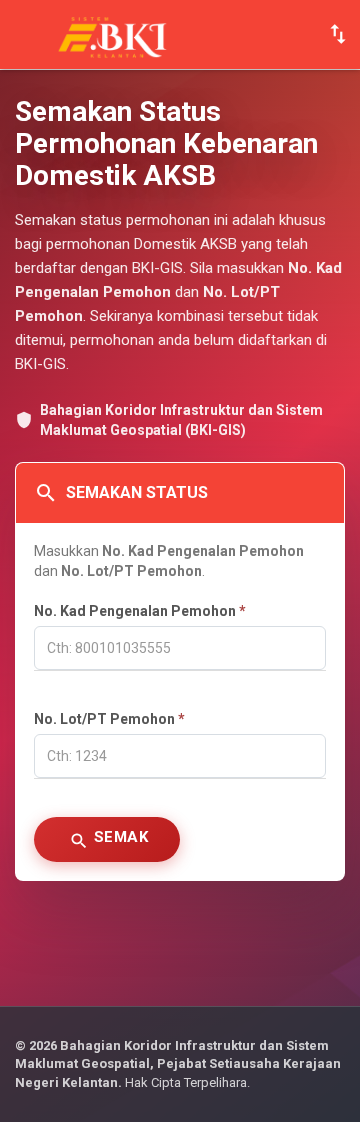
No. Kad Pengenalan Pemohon (140, 611)
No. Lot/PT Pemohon (109, 719)
